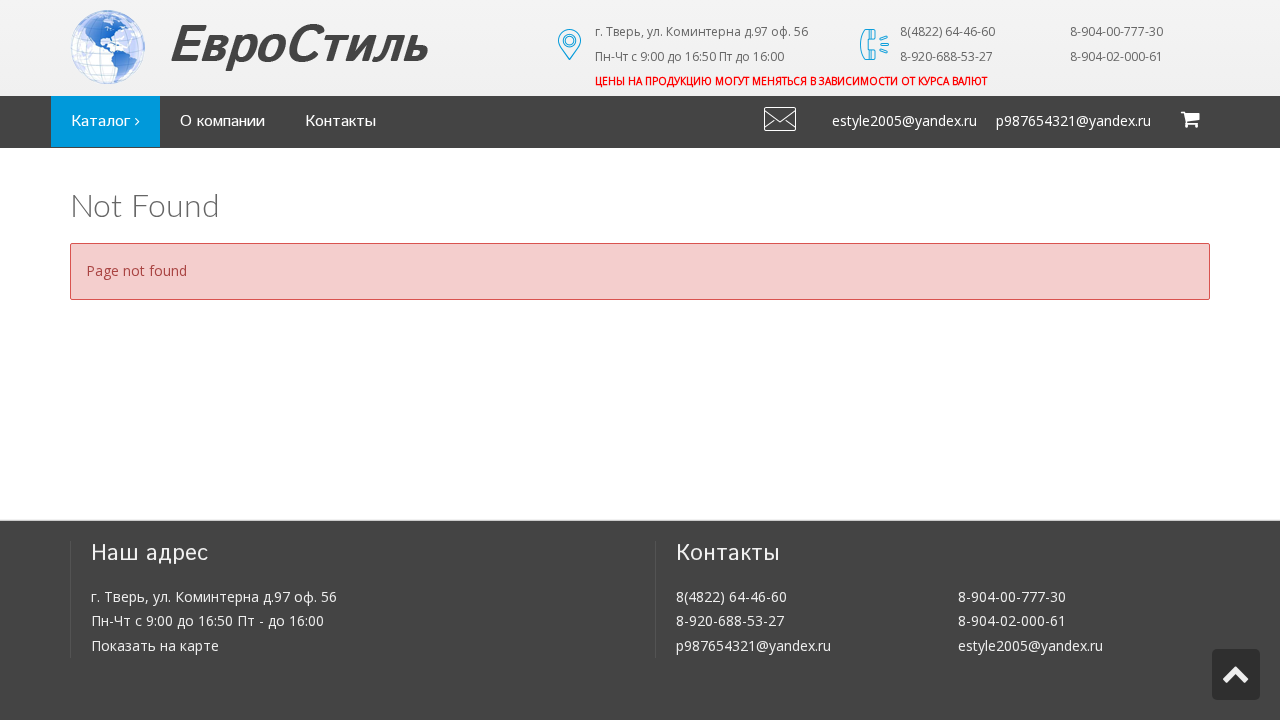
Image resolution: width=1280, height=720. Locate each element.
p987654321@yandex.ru (1073, 120)
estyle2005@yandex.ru (904, 120)
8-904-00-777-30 (1012, 596)
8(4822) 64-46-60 (731, 596)
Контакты (340, 121)
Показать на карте (155, 645)
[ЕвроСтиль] (299, 47)
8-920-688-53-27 (730, 620)
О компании (222, 121)
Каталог (103, 121)
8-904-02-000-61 (1012, 620)
